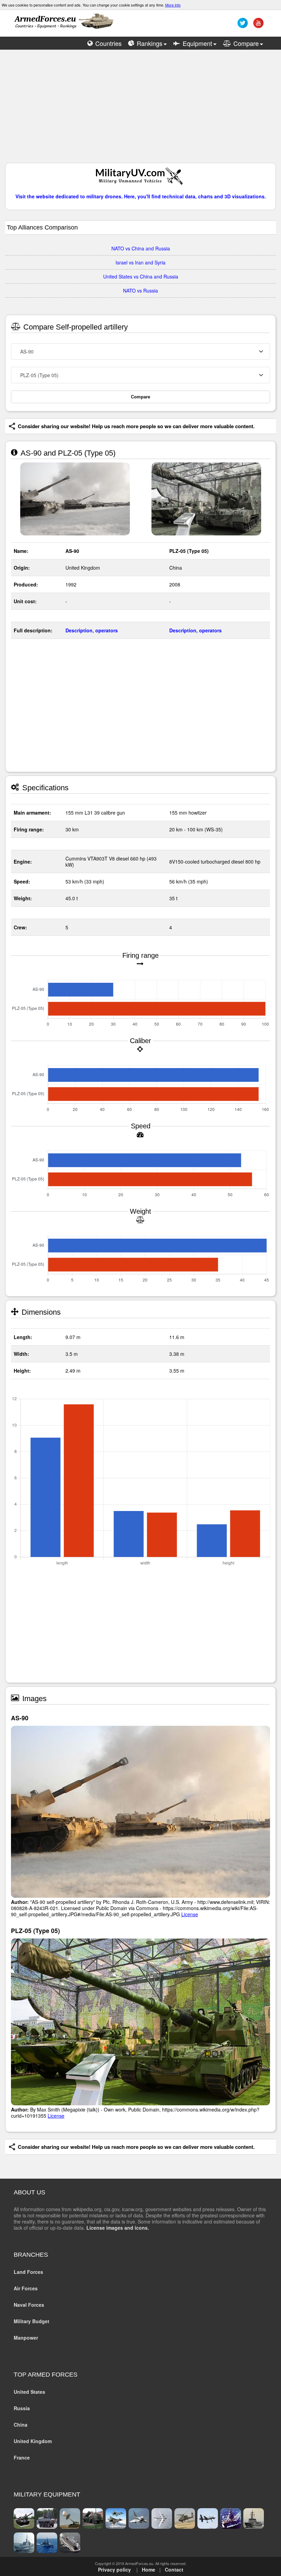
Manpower (26, 2338)
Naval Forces (29, 2305)
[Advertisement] (140, 110)
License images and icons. (118, 2228)
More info (173, 5)
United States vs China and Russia (141, 276)
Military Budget (32, 2321)
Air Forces (26, 2288)
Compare (140, 397)
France (22, 2457)
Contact (174, 2569)
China (21, 2425)
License (190, 1914)
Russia (22, 2408)
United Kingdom (33, 2441)
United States (29, 2392)
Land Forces (28, 2272)
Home (149, 2569)
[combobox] (140, 351)
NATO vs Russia (140, 290)
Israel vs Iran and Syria (140, 262)
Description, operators (92, 630)
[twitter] (242, 25)
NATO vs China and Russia (141, 248)
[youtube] (258, 25)
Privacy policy (114, 2569)
